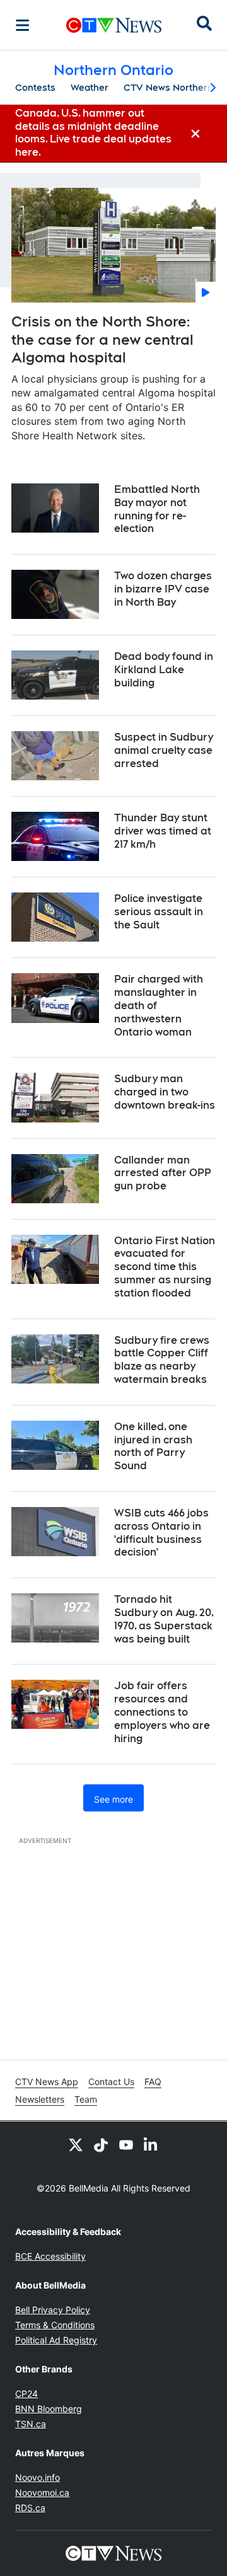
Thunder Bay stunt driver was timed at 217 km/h (163, 831)
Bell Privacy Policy (53, 2310)
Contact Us (111, 2082)
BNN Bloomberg (49, 2409)
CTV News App (47, 2082)
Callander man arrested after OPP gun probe (163, 1173)
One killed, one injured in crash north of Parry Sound (153, 1446)
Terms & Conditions (55, 2325)
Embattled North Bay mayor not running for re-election (157, 509)
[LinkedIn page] (151, 2144)
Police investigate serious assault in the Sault (159, 912)
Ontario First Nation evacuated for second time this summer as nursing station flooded (165, 1267)
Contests (35, 88)
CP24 (26, 2394)
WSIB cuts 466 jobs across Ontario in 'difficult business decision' (161, 1533)
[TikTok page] (101, 2144)
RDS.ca (30, 2508)
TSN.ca (31, 2424)
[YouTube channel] (126, 2144)
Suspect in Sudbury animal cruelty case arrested (164, 750)
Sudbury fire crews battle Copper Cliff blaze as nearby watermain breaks (162, 1360)
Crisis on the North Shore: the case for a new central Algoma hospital (102, 339)
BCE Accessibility (50, 2256)
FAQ (153, 2082)
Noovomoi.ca (42, 2492)
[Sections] (23, 25)
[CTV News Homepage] (114, 25)
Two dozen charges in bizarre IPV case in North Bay (163, 589)
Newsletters (40, 2099)
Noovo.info (38, 2477)
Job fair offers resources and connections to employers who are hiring (162, 1712)
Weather (90, 88)
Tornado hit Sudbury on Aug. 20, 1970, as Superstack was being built (164, 1619)
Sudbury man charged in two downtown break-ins (165, 1092)
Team (86, 2099)
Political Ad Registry (56, 2340)
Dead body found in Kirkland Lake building (164, 670)
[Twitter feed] (76, 2144)
